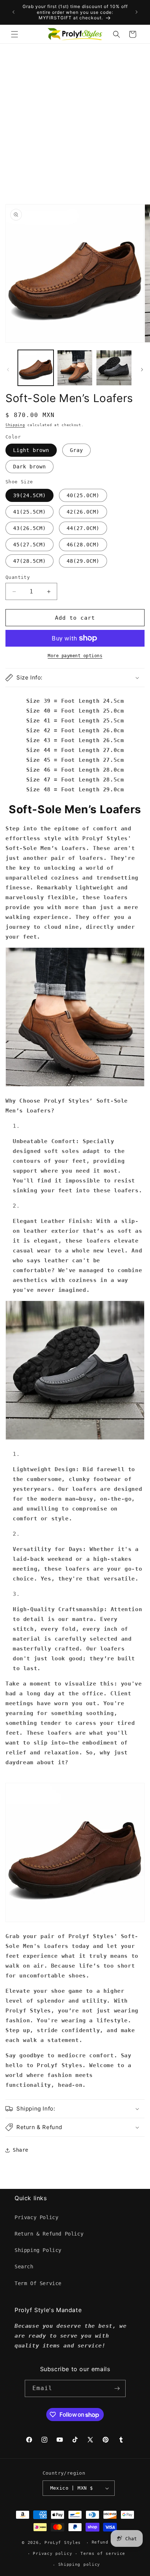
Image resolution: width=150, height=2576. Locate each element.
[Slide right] (142, 370)
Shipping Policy (38, 2250)
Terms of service (103, 2554)
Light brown (31, 450)
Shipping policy (79, 2565)
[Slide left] (8, 370)
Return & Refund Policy (49, 2234)
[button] (15, 34)
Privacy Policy (36, 2217)
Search (24, 2267)
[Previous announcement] (13, 12)
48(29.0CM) (83, 561)
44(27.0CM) (83, 528)
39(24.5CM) (29, 495)
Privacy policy (52, 2554)
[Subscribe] (117, 2388)
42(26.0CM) (83, 512)
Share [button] (21, 2150)
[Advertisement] (75, 122)
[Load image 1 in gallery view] (36, 368)
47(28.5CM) (29, 561)
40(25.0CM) (83, 495)
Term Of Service (38, 2283)
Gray (76, 450)
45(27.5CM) (29, 545)
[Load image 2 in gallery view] (75, 368)
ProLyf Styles (63, 2543)
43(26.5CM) (29, 528)
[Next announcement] (137, 12)
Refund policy (110, 2542)
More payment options (75, 656)
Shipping (15, 425)
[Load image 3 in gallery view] (114, 368)
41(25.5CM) (29, 512)
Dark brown (29, 467)
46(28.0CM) (83, 545)
